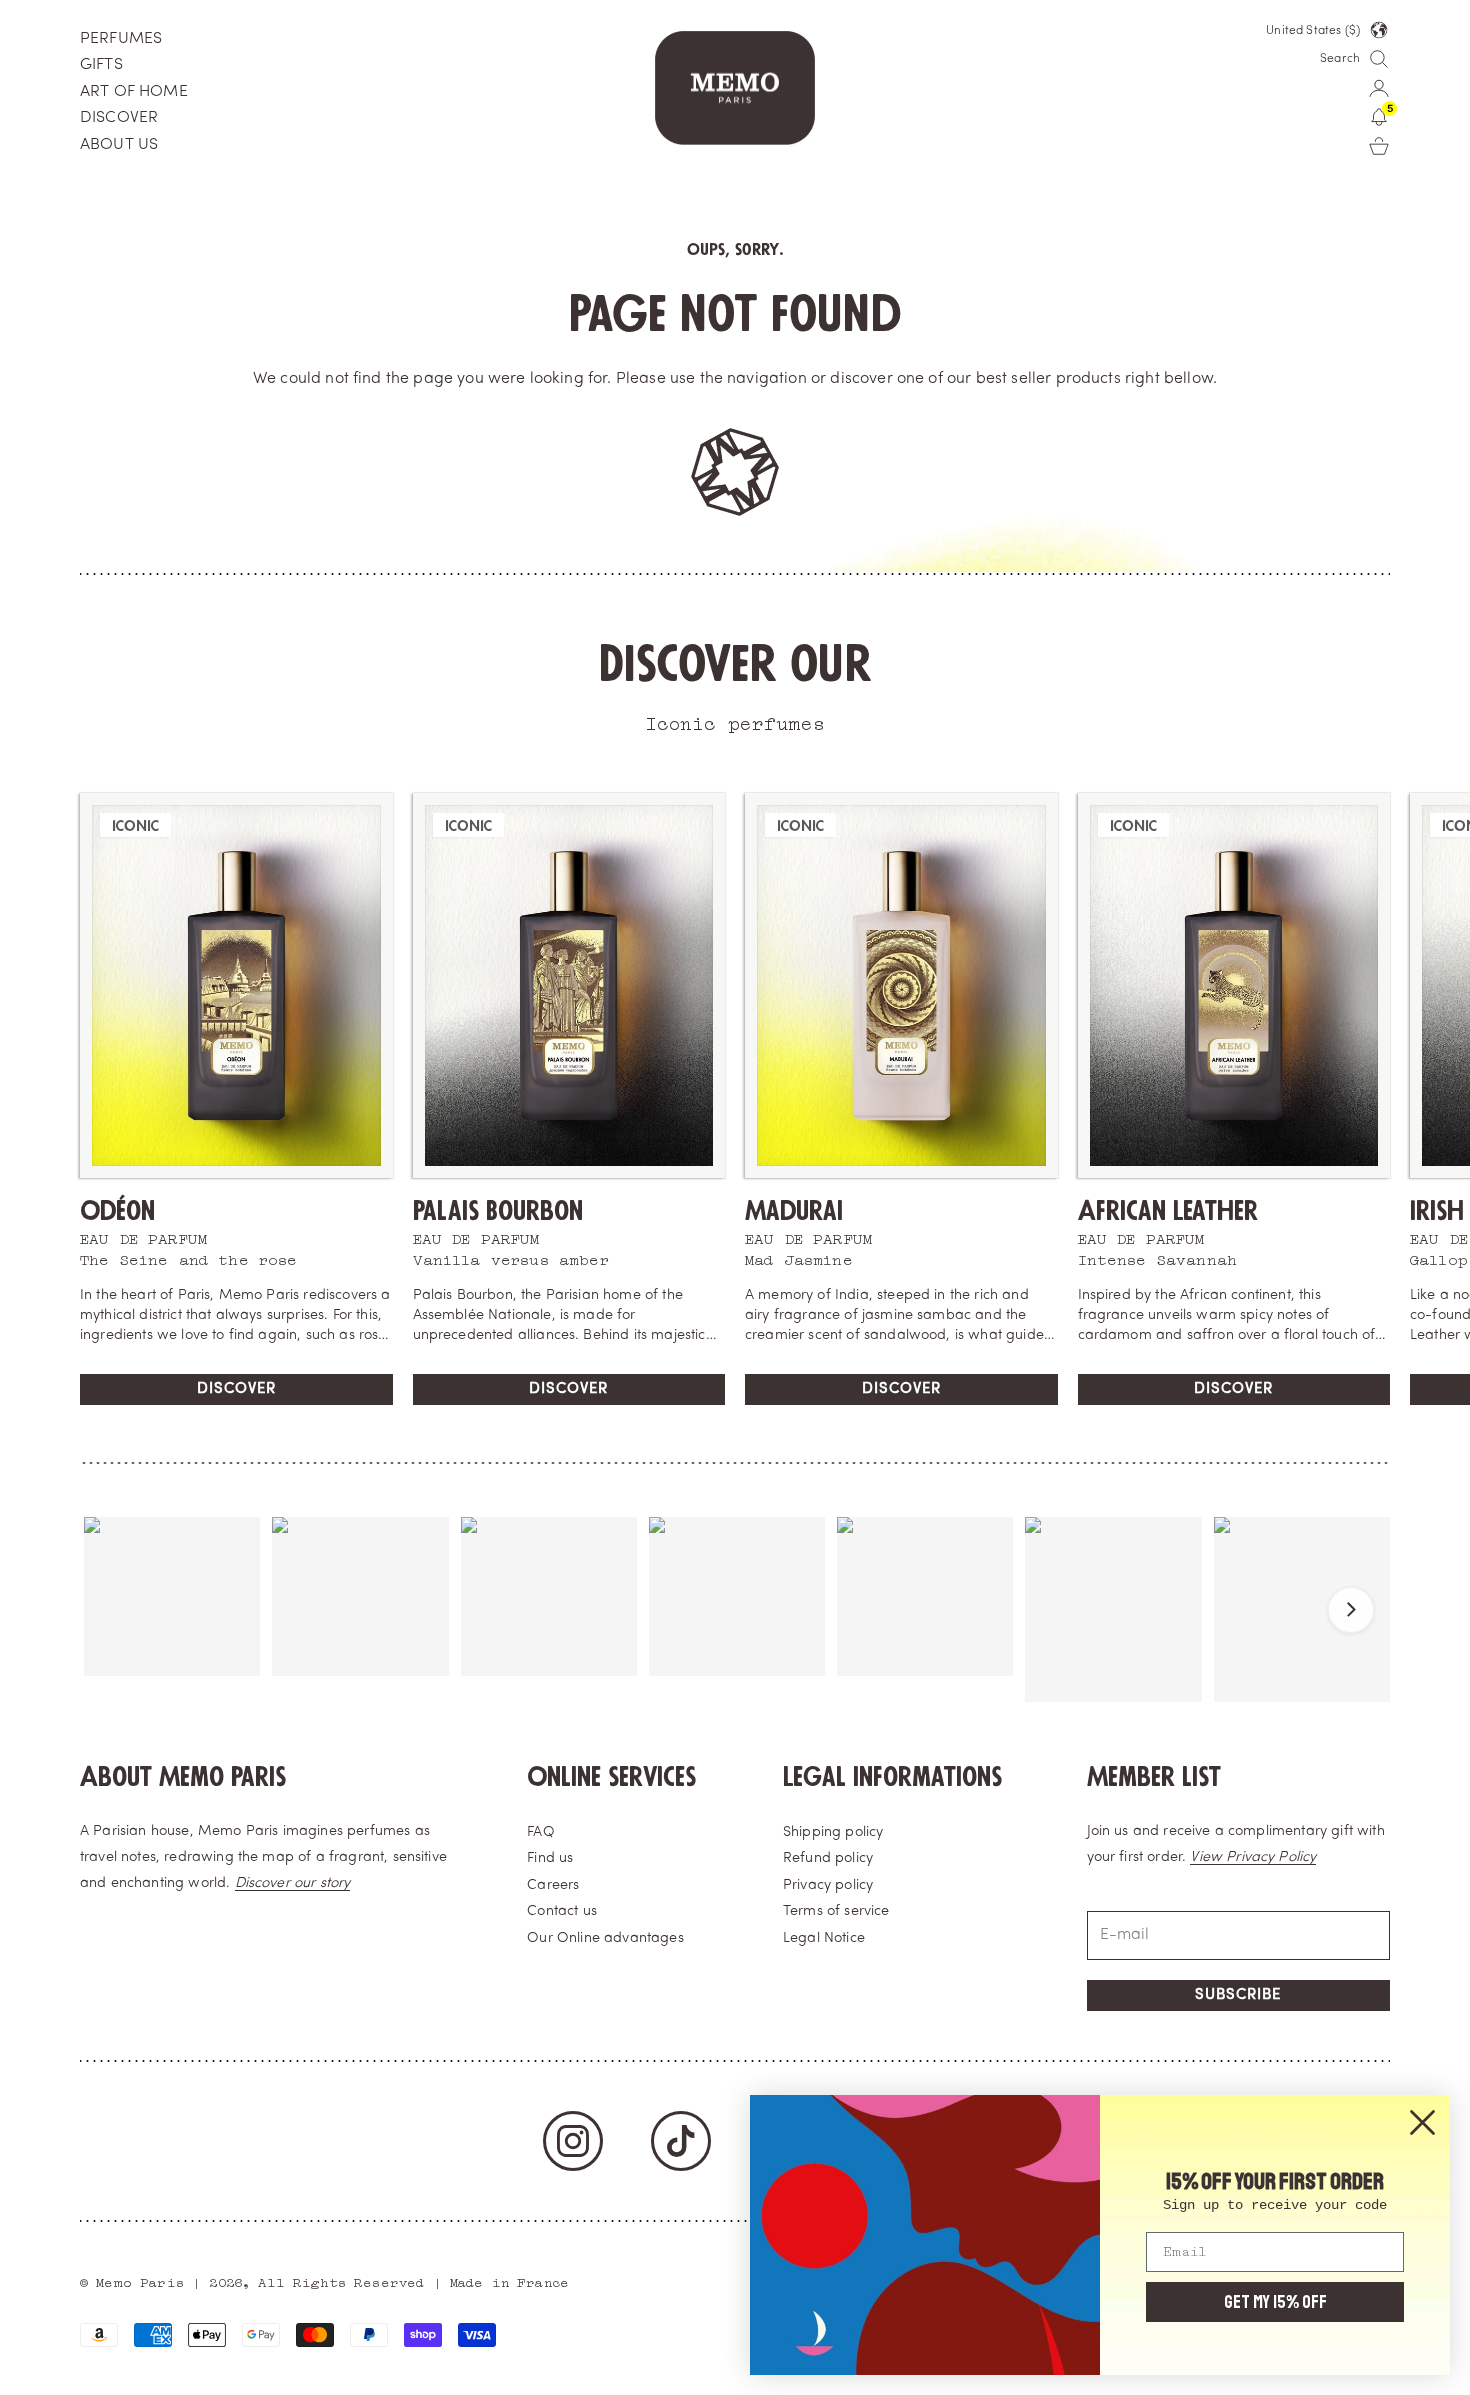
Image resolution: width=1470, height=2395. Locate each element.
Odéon (117, 1211)
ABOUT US (119, 145)
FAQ (540, 1832)
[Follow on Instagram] (573, 2141)
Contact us (562, 1911)
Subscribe (1238, 1995)
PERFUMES (121, 39)
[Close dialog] (1422, 2122)
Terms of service (836, 1911)
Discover (236, 1389)
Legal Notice (824, 1938)
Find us (550, 1858)
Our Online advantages (605, 1938)
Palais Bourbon (498, 1211)
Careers (553, 1885)
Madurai (794, 1211)
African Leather (1168, 1211)
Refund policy (828, 1858)
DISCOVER (119, 118)
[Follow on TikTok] (681, 2141)
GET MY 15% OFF (1275, 2302)
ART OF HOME (134, 92)
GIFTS (101, 65)
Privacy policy (828, 1885)
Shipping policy (833, 1832)
